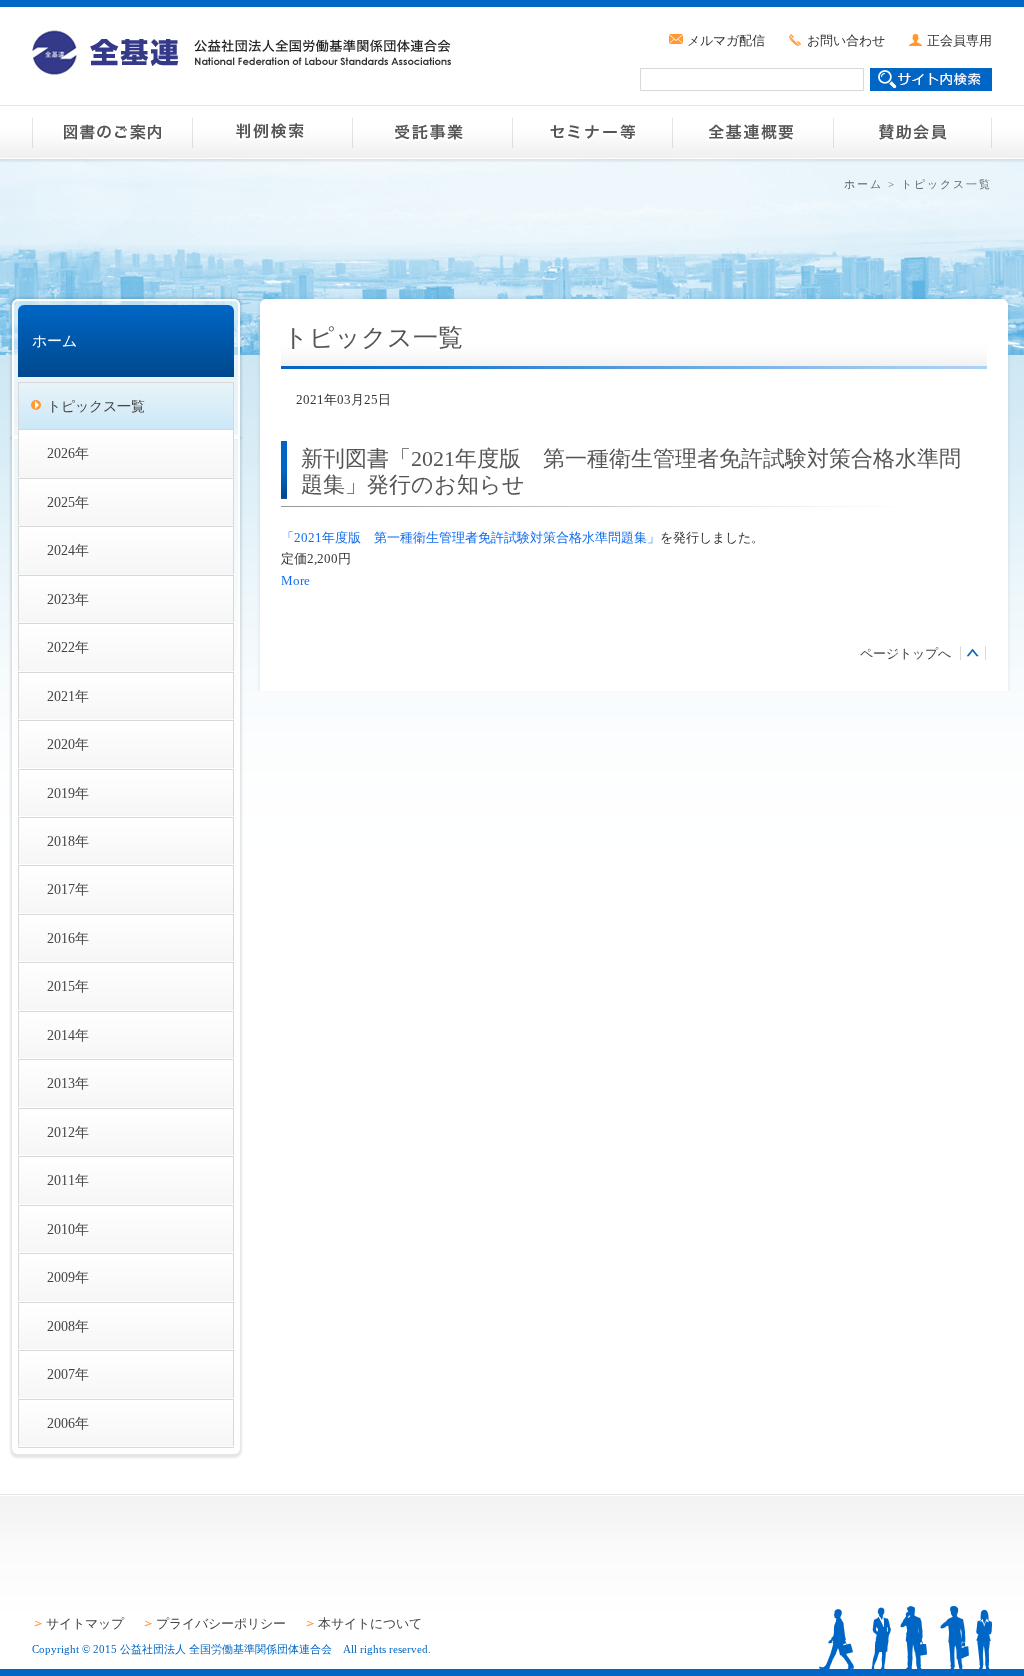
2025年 (68, 502)
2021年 (68, 696)
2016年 (68, 938)
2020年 (68, 744)
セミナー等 (592, 132)
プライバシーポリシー (221, 1623)
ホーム (863, 184)
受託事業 (432, 132)
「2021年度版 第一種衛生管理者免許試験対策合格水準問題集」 (470, 537)
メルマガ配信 (726, 40)
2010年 (68, 1229)
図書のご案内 (112, 132)
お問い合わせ (846, 40)
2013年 (68, 1083)
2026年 (68, 453)
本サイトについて (370, 1623)
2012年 (68, 1132)
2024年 (68, 550)
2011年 (68, 1180)
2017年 (68, 889)
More (295, 580)
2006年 (68, 1423)
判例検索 (272, 132)
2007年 (68, 1374)
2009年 (68, 1277)
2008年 (68, 1326)
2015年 (68, 986)
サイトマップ (85, 1623)
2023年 (68, 599)
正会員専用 (959, 40)
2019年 (68, 793)
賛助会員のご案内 (912, 132)
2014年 (68, 1035)
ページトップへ (905, 653)
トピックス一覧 (96, 406)
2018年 (68, 841)
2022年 (68, 647)
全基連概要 (752, 132)
